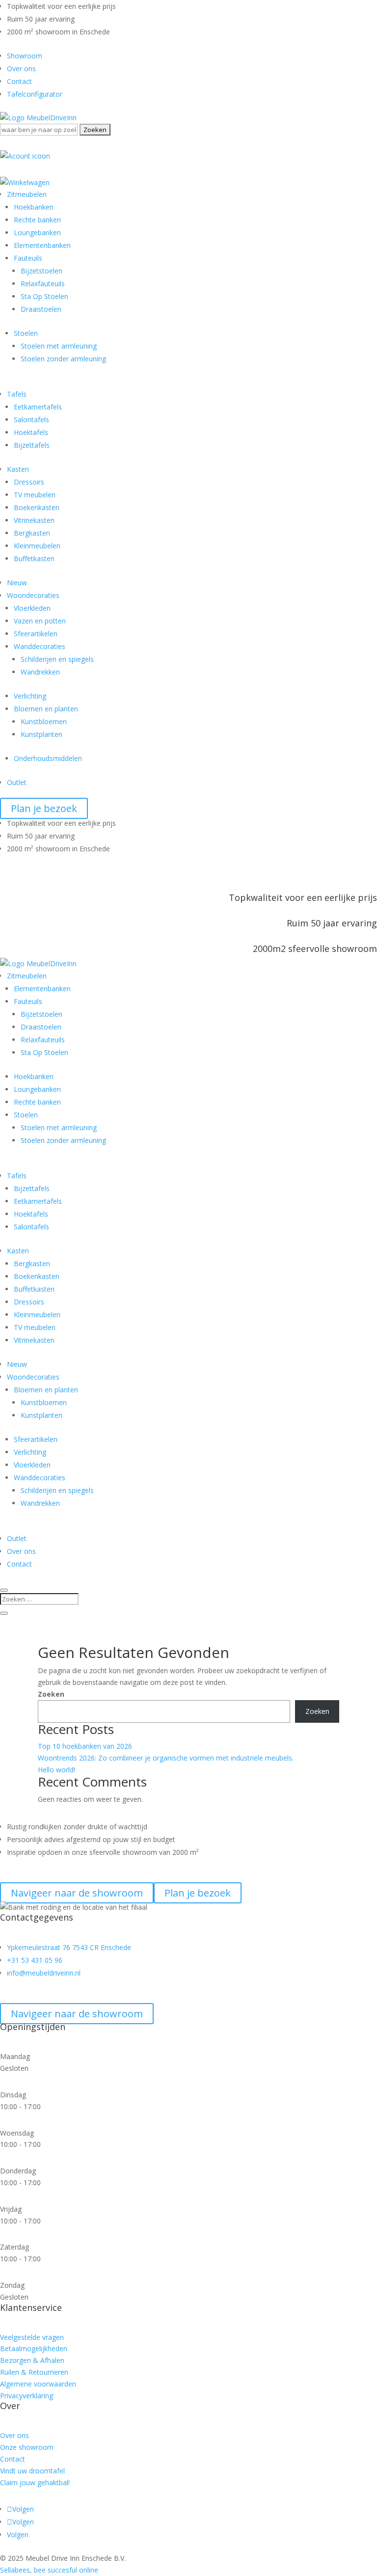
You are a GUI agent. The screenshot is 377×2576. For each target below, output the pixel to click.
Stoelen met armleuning (59, 346)
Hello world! (56, 1770)
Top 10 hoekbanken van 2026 (85, 1746)
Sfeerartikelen (36, 634)
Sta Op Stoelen (44, 296)
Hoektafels (31, 432)
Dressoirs (29, 482)
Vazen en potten (40, 621)
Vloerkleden (32, 608)
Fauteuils (28, 258)
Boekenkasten (37, 507)
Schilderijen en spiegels (57, 659)
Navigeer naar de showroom (77, 2014)
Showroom (25, 56)
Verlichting (30, 696)
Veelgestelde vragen (32, 2337)
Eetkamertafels (38, 407)
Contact (19, 81)
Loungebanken (37, 232)
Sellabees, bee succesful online (49, 2570)
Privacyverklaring (27, 2396)
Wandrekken (40, 672)
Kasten (18, 469)
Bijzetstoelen (41, 271)
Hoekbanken (34, 207)
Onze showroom (27, 2447)
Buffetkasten (34, 558)
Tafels (17, 394)
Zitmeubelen (27, 194)
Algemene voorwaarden (38, 2384)
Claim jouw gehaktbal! (35, 2482)
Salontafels (31, 420)
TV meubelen (35, 495)
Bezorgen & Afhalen (32, 2360)
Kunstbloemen (44, 721)
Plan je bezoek (44, 808)
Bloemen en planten (46, 709)
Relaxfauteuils (43, 284)
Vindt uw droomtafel (32, 2471)
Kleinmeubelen (37, 546)
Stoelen (26, 333)
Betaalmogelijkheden (34, 2348)
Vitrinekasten (34, 520)
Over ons (21, 68)
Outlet (17, 782)
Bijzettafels (32, 445)
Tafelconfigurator (35, 94)
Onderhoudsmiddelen (48, 758)
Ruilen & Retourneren (34, 2372)
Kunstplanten (41, 734)
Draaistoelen (41, 309)
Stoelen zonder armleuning (63, 359)
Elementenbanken (42, 245)
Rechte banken (37, 220)
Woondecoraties (33, 595)
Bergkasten (32, 533)
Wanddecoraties (40, 646)
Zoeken (51, 1694)
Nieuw (17, 583)
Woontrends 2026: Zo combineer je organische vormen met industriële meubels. (166, 1758)
